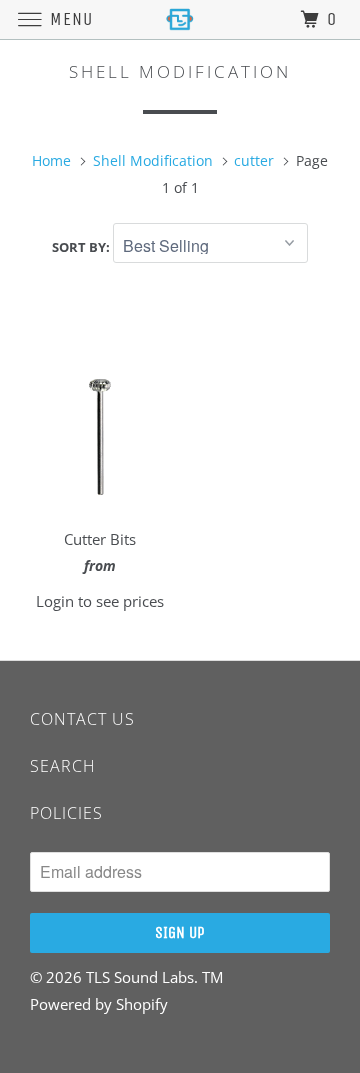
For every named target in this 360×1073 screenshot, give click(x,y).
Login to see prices (100, 601)
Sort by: (82, 247)
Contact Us (82, 719)
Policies (66, 813)
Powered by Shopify (99, 1004)
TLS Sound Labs (140, 977)
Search (63, 766)
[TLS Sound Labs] (180, 19)
